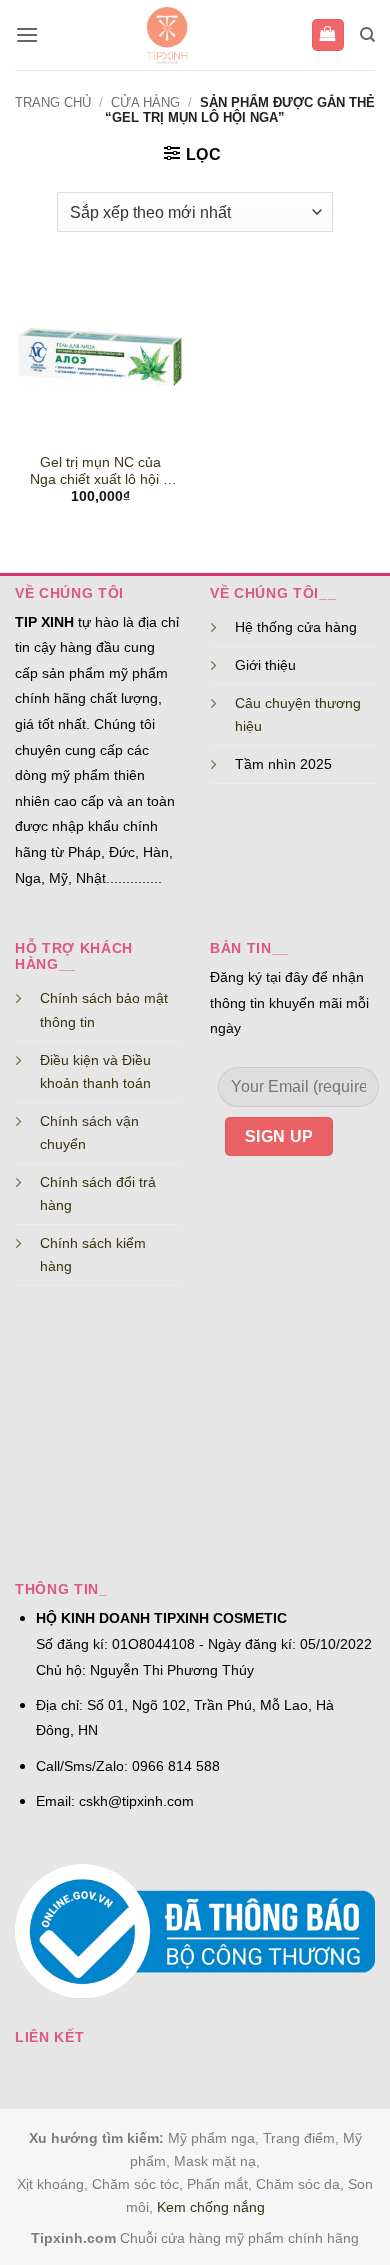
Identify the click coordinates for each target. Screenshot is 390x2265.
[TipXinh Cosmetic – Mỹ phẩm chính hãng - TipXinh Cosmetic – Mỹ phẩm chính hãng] (167, 35)
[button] (27, 34)
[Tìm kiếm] (367, 35)
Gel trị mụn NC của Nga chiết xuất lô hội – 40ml (100, 472)
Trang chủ (53, 102)
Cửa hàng (145, 102)
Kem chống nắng (211, 2207)
